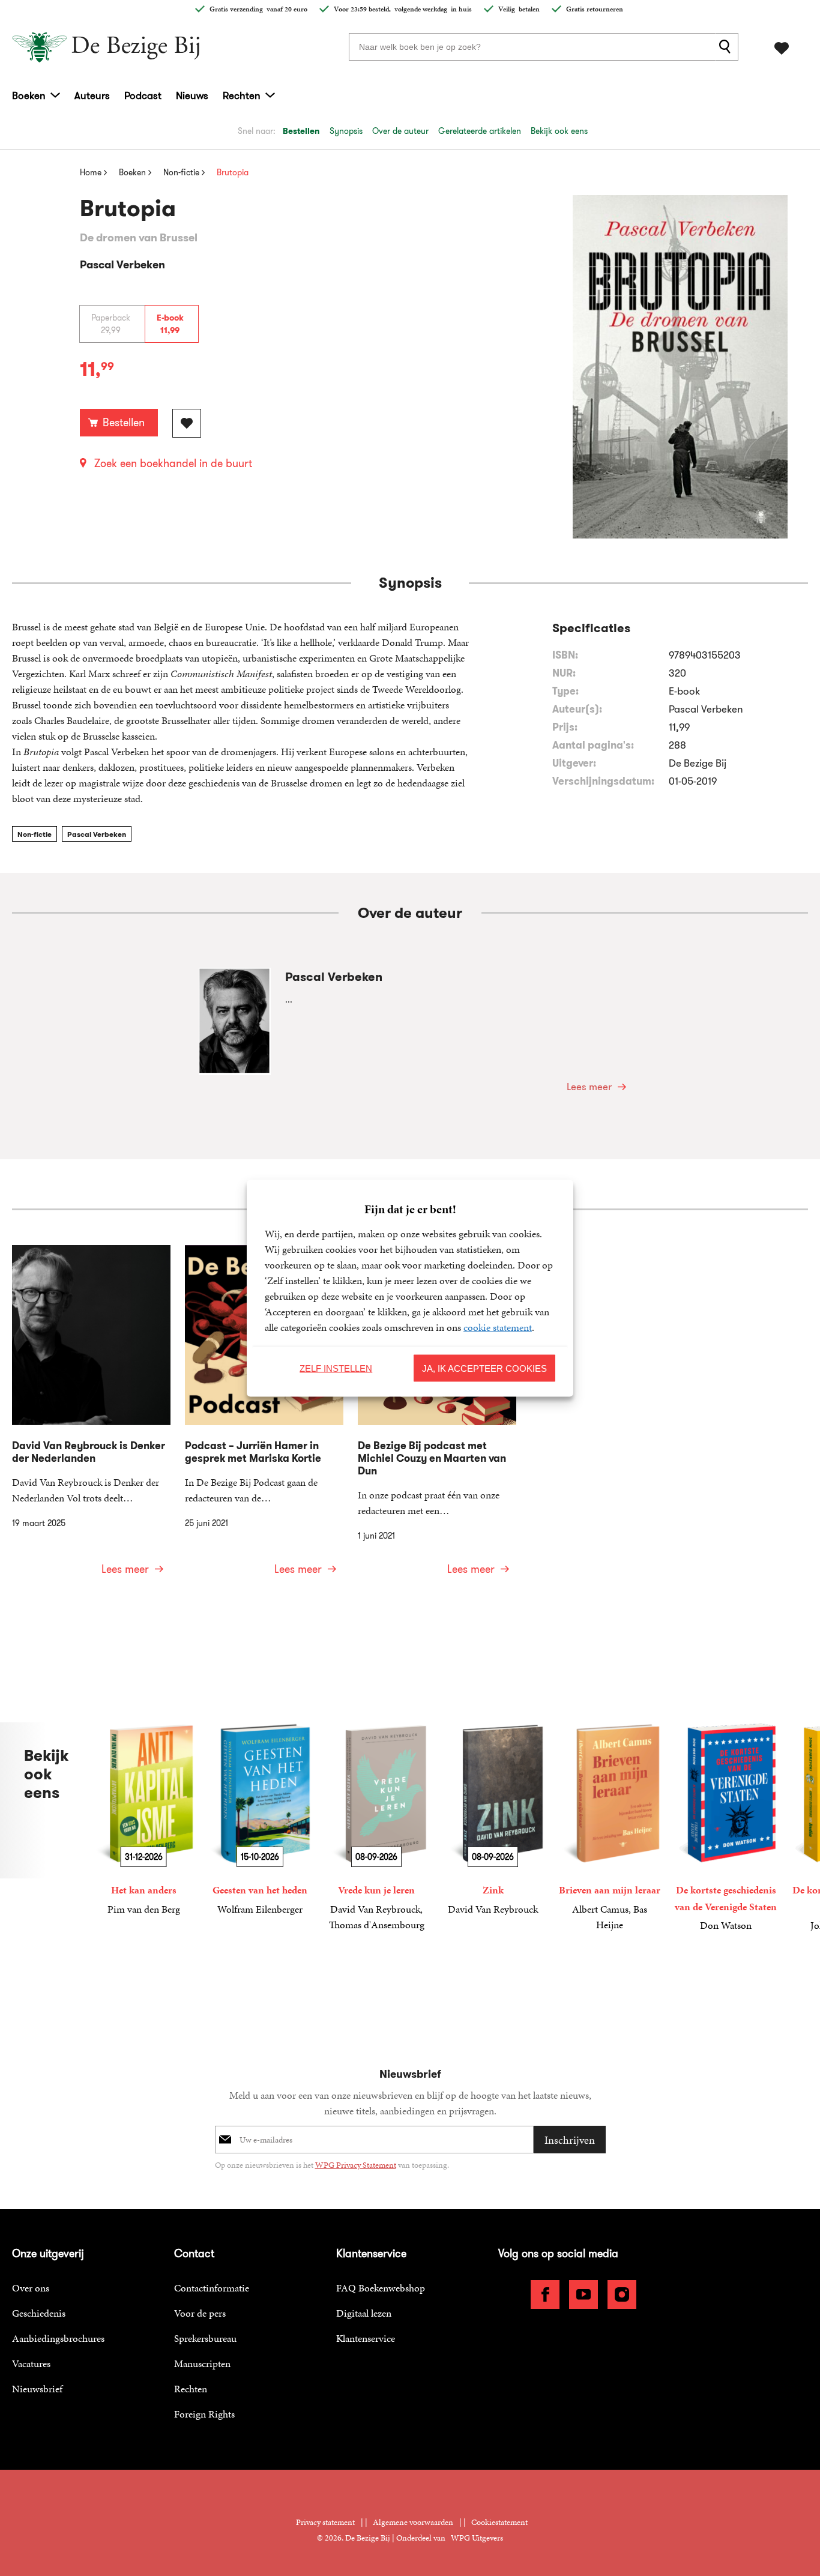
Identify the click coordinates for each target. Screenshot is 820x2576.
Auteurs (92, 95)
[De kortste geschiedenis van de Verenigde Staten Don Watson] (726, 1828)
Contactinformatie (212, 2288)
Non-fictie (35, 834)
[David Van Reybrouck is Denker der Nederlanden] (91, 1418)
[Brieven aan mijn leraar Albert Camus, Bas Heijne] (609, 1827)
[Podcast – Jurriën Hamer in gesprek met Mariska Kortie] (264, 1418)
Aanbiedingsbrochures (58, 2338)
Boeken (29, 95)
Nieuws (192, 95)
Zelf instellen (336, 1368)
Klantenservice (366, 2338)
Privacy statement (325, 2522)
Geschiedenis (39, 2313)
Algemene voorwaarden (413, 2522)
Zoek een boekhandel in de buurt (173, 463)
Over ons (31, 2288)
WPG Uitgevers (477, 2538)
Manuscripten (202, 2363)
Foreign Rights (204, 2414)
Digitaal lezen (364, 2313)
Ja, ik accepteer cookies (484, 1368)
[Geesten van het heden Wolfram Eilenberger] (260, 1820)
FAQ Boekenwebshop (381, 2288)
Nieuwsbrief (37, 2389)
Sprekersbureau (205, 2338)
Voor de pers (200, 2313)
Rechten (242, 95)
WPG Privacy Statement (356, 2165)
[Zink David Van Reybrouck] (493, 1820)
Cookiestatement (499, 2522)
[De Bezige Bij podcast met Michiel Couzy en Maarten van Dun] (437, 1418)
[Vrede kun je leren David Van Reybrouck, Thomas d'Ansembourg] (376, 1827)
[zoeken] (727, 47)
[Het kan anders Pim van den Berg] (143, 1820)
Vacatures (31, 2363)
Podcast (143, 95)
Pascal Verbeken (97, 834)
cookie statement (498, 1327)
